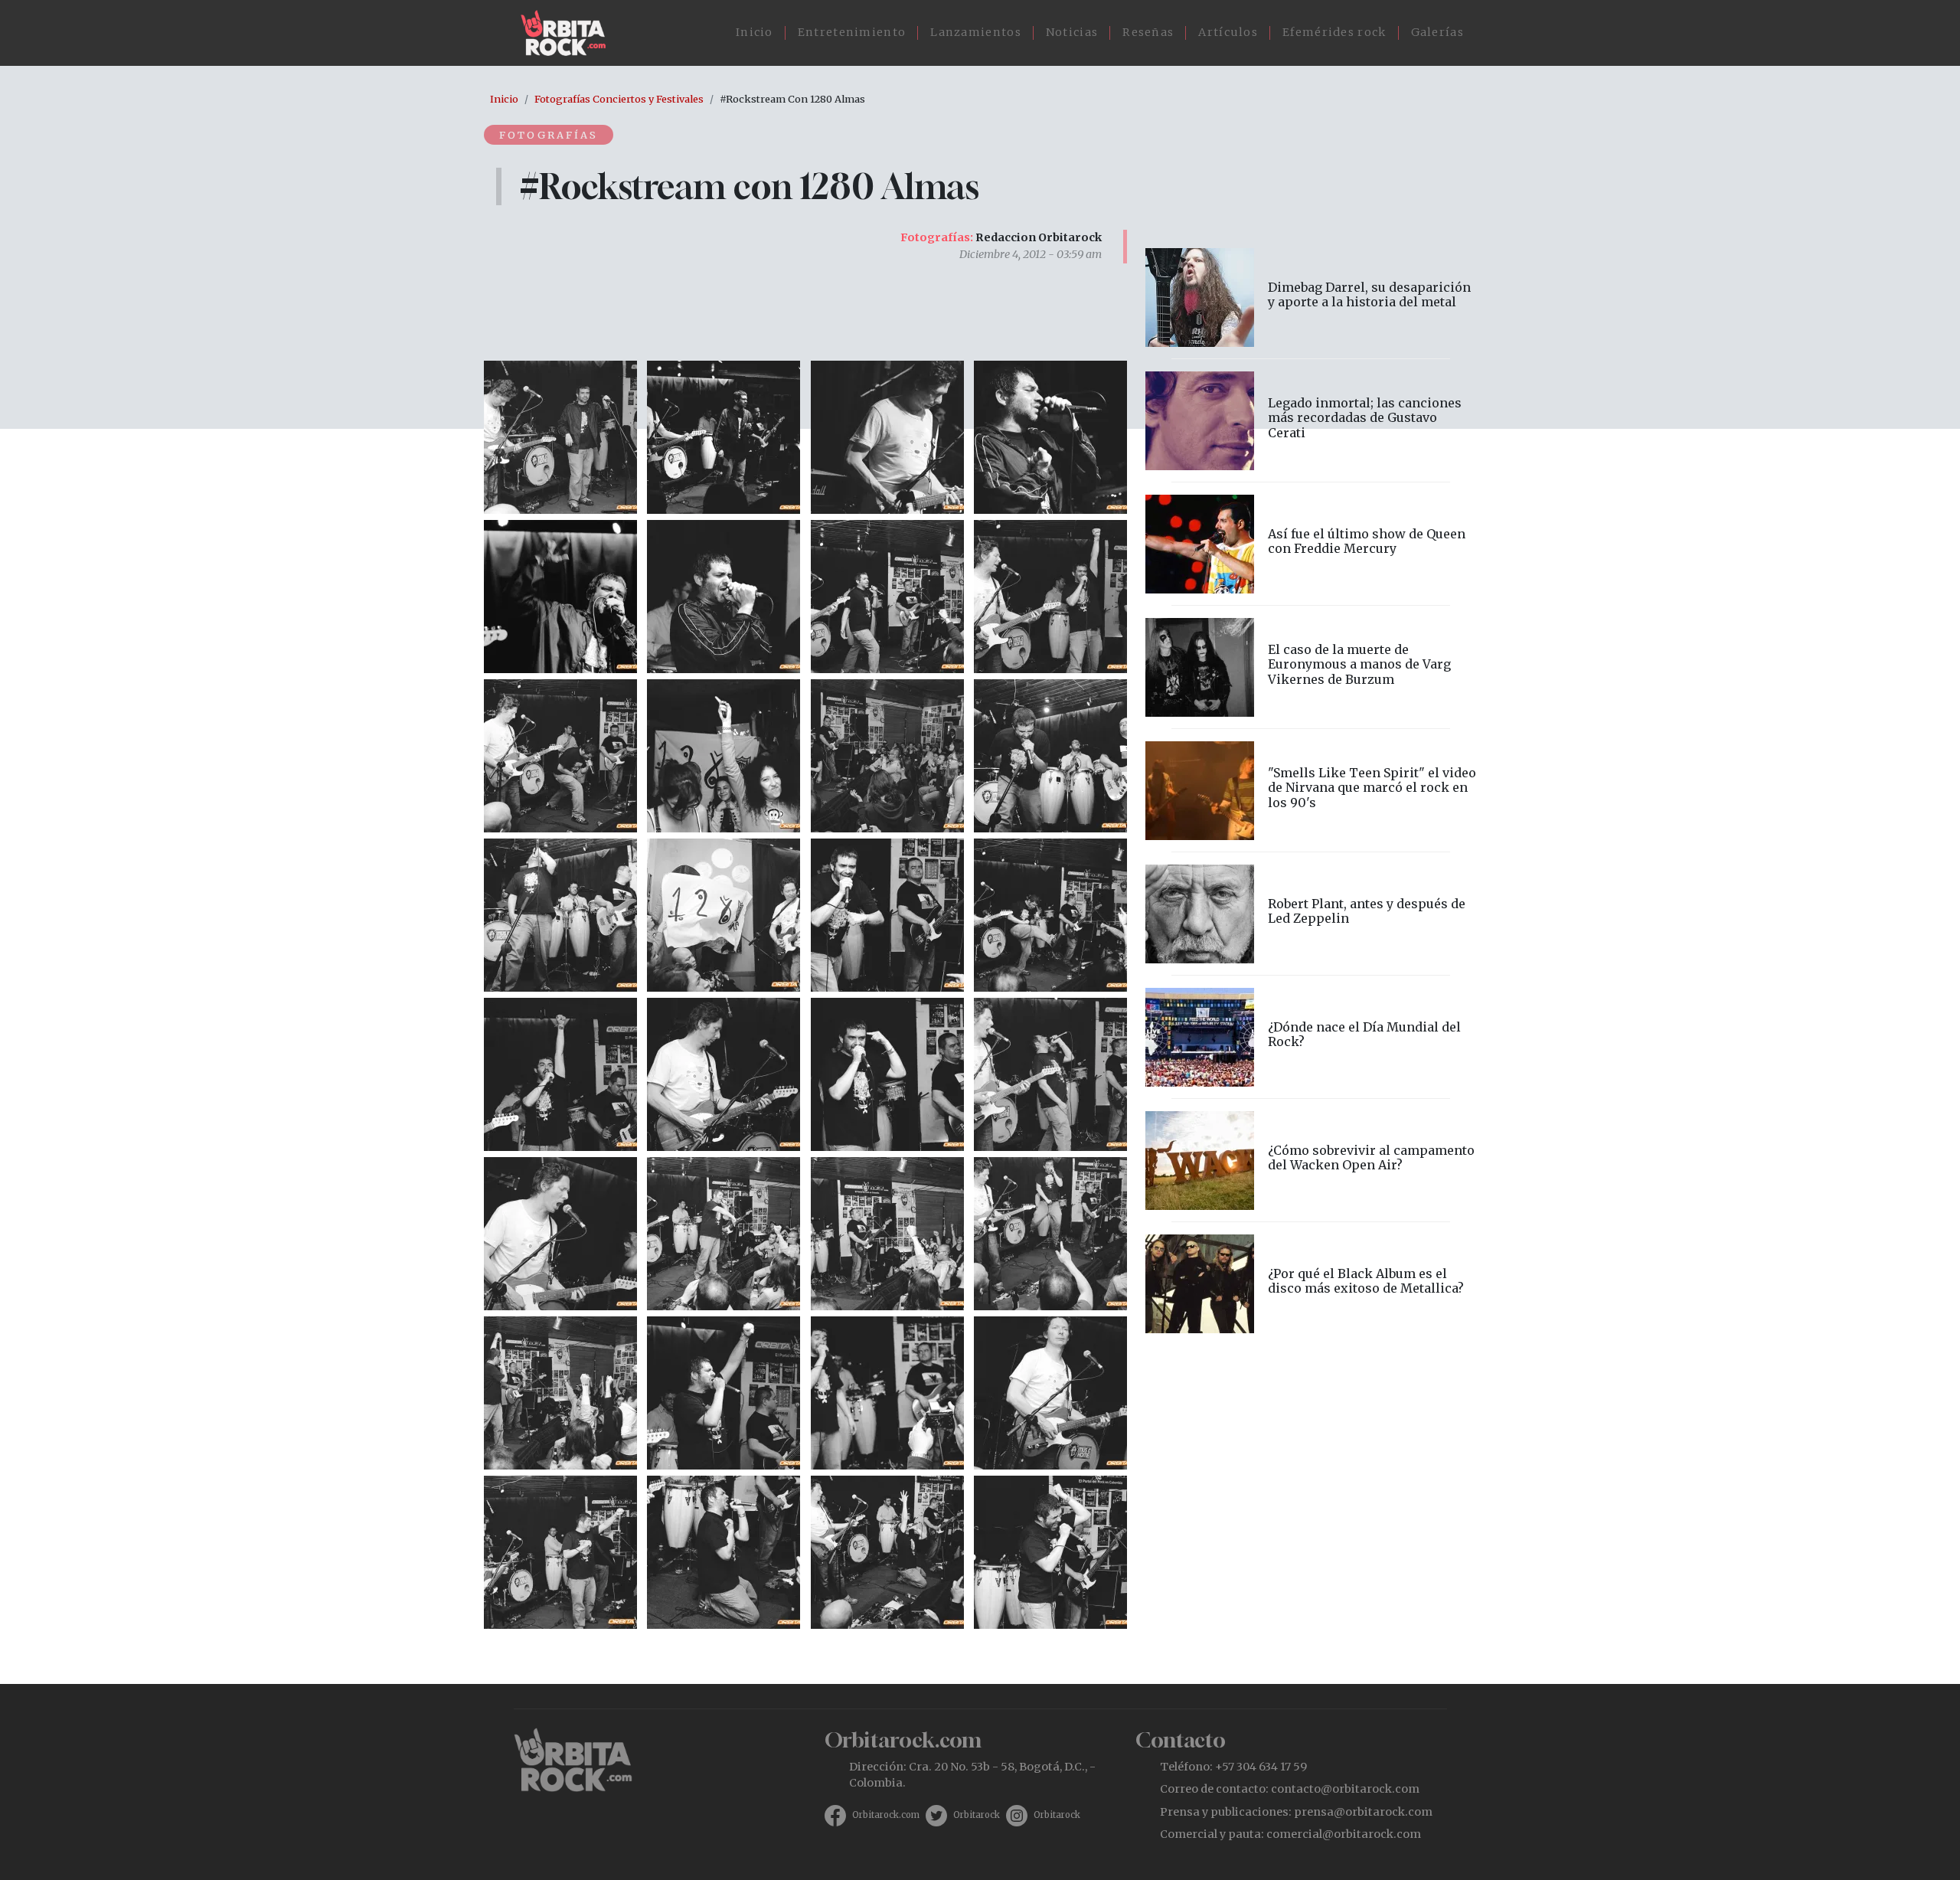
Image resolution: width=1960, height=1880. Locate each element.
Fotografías (549, 135)
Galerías (1437, 32)
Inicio (755, 32)
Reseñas (1148, 32)
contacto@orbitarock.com (1345, 1789)
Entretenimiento (852, 32)
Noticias (1072, 32)
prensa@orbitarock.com (1363, 1812)
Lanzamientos (976, 32)
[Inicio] (569, 33)
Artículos (1228, 32)
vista (1311, 298)
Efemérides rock (1334, 32)
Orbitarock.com (886, 1815)
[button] (560, 436)
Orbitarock (977, 1815)
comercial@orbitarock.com (1344, 1834)
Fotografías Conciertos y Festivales (619, 99)
